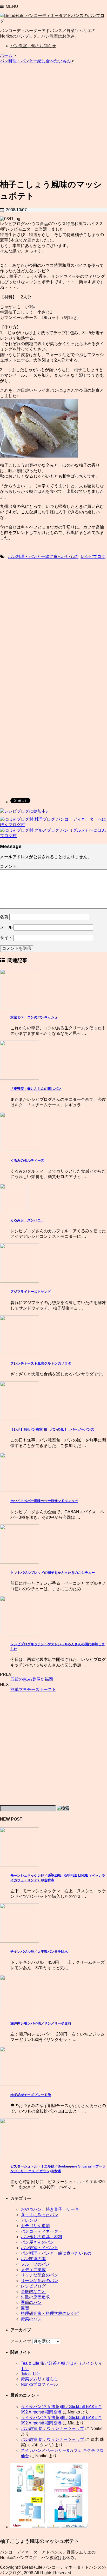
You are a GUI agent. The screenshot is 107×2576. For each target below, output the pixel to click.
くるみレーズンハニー (27, 1220)
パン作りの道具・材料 (42, 2237)
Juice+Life (30, 2374)
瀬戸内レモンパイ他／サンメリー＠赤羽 (41, 2023)
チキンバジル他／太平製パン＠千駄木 (39, 1952)
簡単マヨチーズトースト (33, 1689)
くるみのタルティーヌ (27, 1160)
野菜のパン (31, 2319)
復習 (25, 2308)
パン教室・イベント (39, 2248)
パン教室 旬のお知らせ (33, 46)
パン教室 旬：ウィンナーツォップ (52, 2428)
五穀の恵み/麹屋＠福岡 (32, 1679)
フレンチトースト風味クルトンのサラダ (41, 1363)
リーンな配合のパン (39, 2281)
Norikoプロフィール (39, 2384)
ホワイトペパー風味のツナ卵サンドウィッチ (44, 1501)
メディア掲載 (33, 2270)
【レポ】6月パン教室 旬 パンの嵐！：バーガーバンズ (52, 1429)
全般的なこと (33, 2292)
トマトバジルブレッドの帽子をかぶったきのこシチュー (53, 1573)
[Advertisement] (53, 120)
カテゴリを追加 (35, 2226)
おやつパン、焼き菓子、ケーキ (50, 2209)
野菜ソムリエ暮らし (39, 2379)
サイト (6, 938)
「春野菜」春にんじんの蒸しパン (36, 1089)
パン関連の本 (33, 2259)
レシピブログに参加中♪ (26, 811)
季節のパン (31, 2302)
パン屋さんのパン (37, 2242)
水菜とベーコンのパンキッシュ (34, 1017)
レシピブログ (93, 557)
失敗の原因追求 (35, 2297)
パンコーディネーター (42, 2231)
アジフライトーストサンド (31, 1292)
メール (6, 927)
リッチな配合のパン (39, 2275)
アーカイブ (21, 2341)
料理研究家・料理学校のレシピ (50, 2313)
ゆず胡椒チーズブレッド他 (31, 2095)
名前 (4, 917)
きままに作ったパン (39, 2215)
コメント (8, 866)
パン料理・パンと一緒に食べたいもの (43, 557)
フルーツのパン (35, 2264)
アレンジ (29, 2220)
